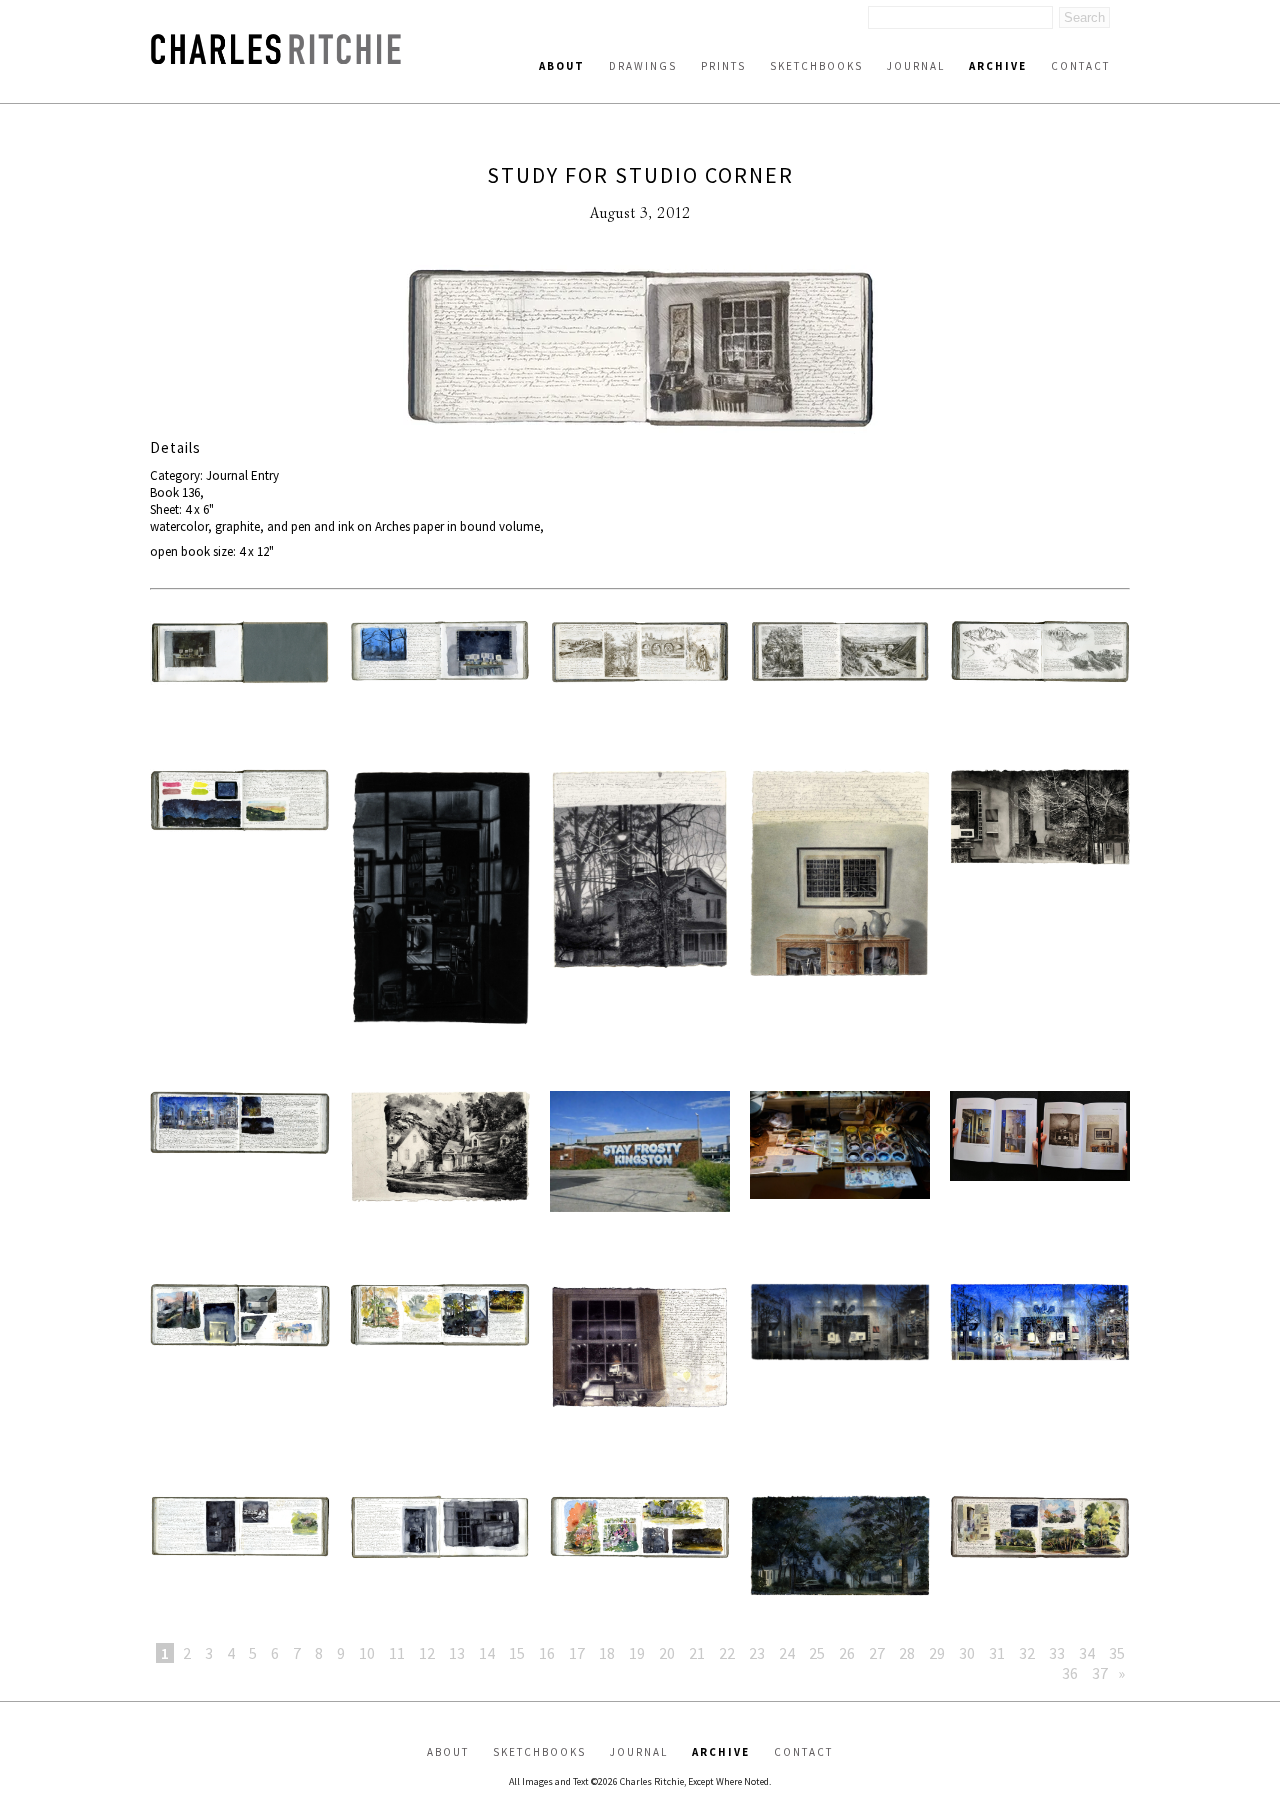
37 (1100, 1673)
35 (1117, 1653)
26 (847, 1653)
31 (997, 1653)
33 (1057, 1653)
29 (937, 1653)
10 (367, 1653)
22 (727, 1653)
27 (877, 1653)
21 (697, 1653)
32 (1027, 1653)
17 (577, 1653)
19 (637, 1653)
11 (397, 1653)
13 (457, 1653)
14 (487, 1653)
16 (547, 1653)
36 (1070, 1673)
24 (787, 1653)
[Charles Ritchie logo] (276, 58)
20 (667, 1653)
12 (427, 1653)
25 (817, 1653)
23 (757, 1653)
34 (1087, 1653)
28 (907, 1653)
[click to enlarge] (640, 351)
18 (607, 1653)
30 (967, 1653)
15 (517, 1653)
